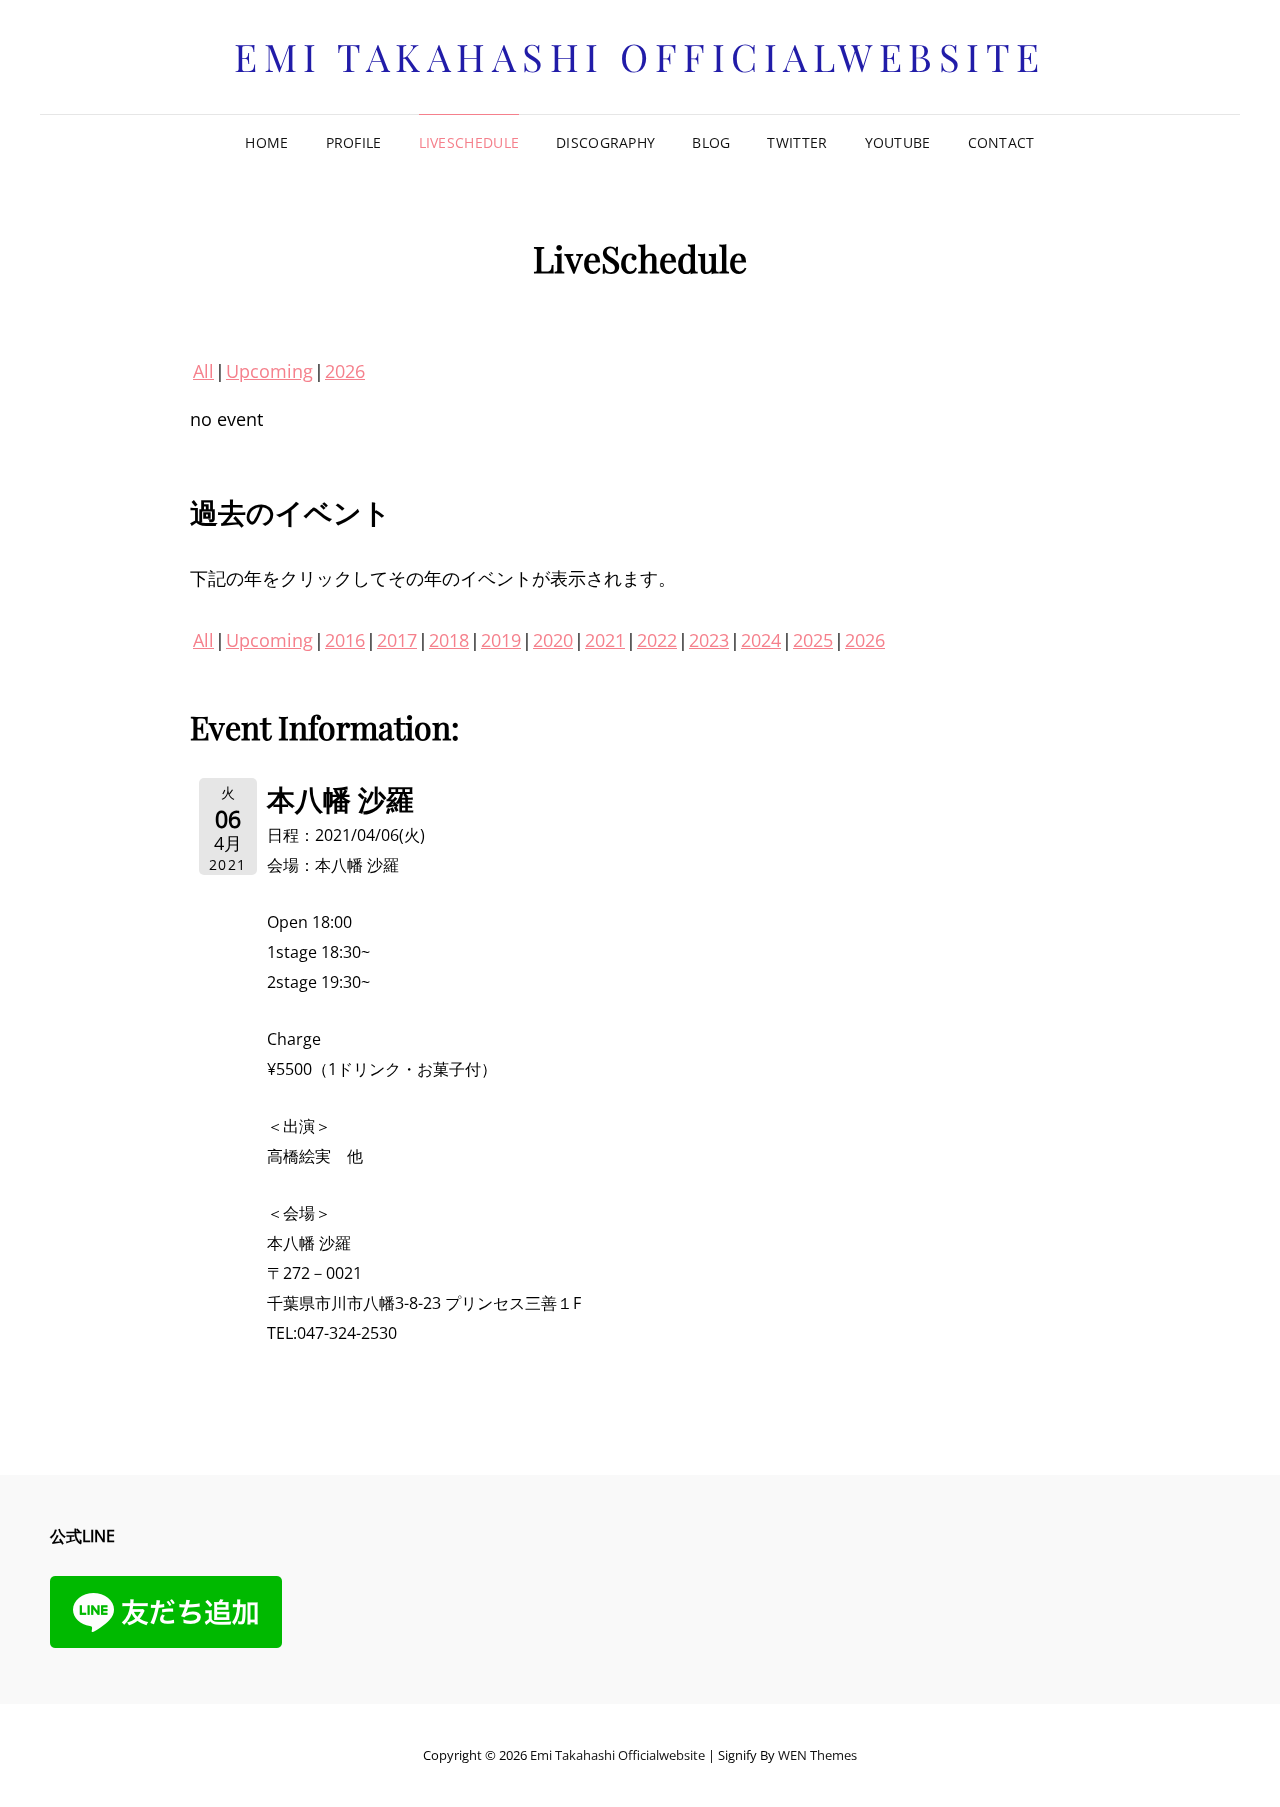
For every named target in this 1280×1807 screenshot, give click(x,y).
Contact (1001, 142)
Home (266, 142)
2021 (605, 640)
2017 (397, 640)
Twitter (797, 142)
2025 (813, 640)
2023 (709, 640)
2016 (345, 640)
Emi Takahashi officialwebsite (640, 56)
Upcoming (269, 371)
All (203, 371)
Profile (354, 142)
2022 (657, 640)
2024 (761, 640)
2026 (345, 371)
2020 (553, 640)
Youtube (898, 142)
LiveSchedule (469, 142)
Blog (711, 142)
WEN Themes (817, 1755)
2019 (501, 640)
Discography (605, 142)
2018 (449, 640)
